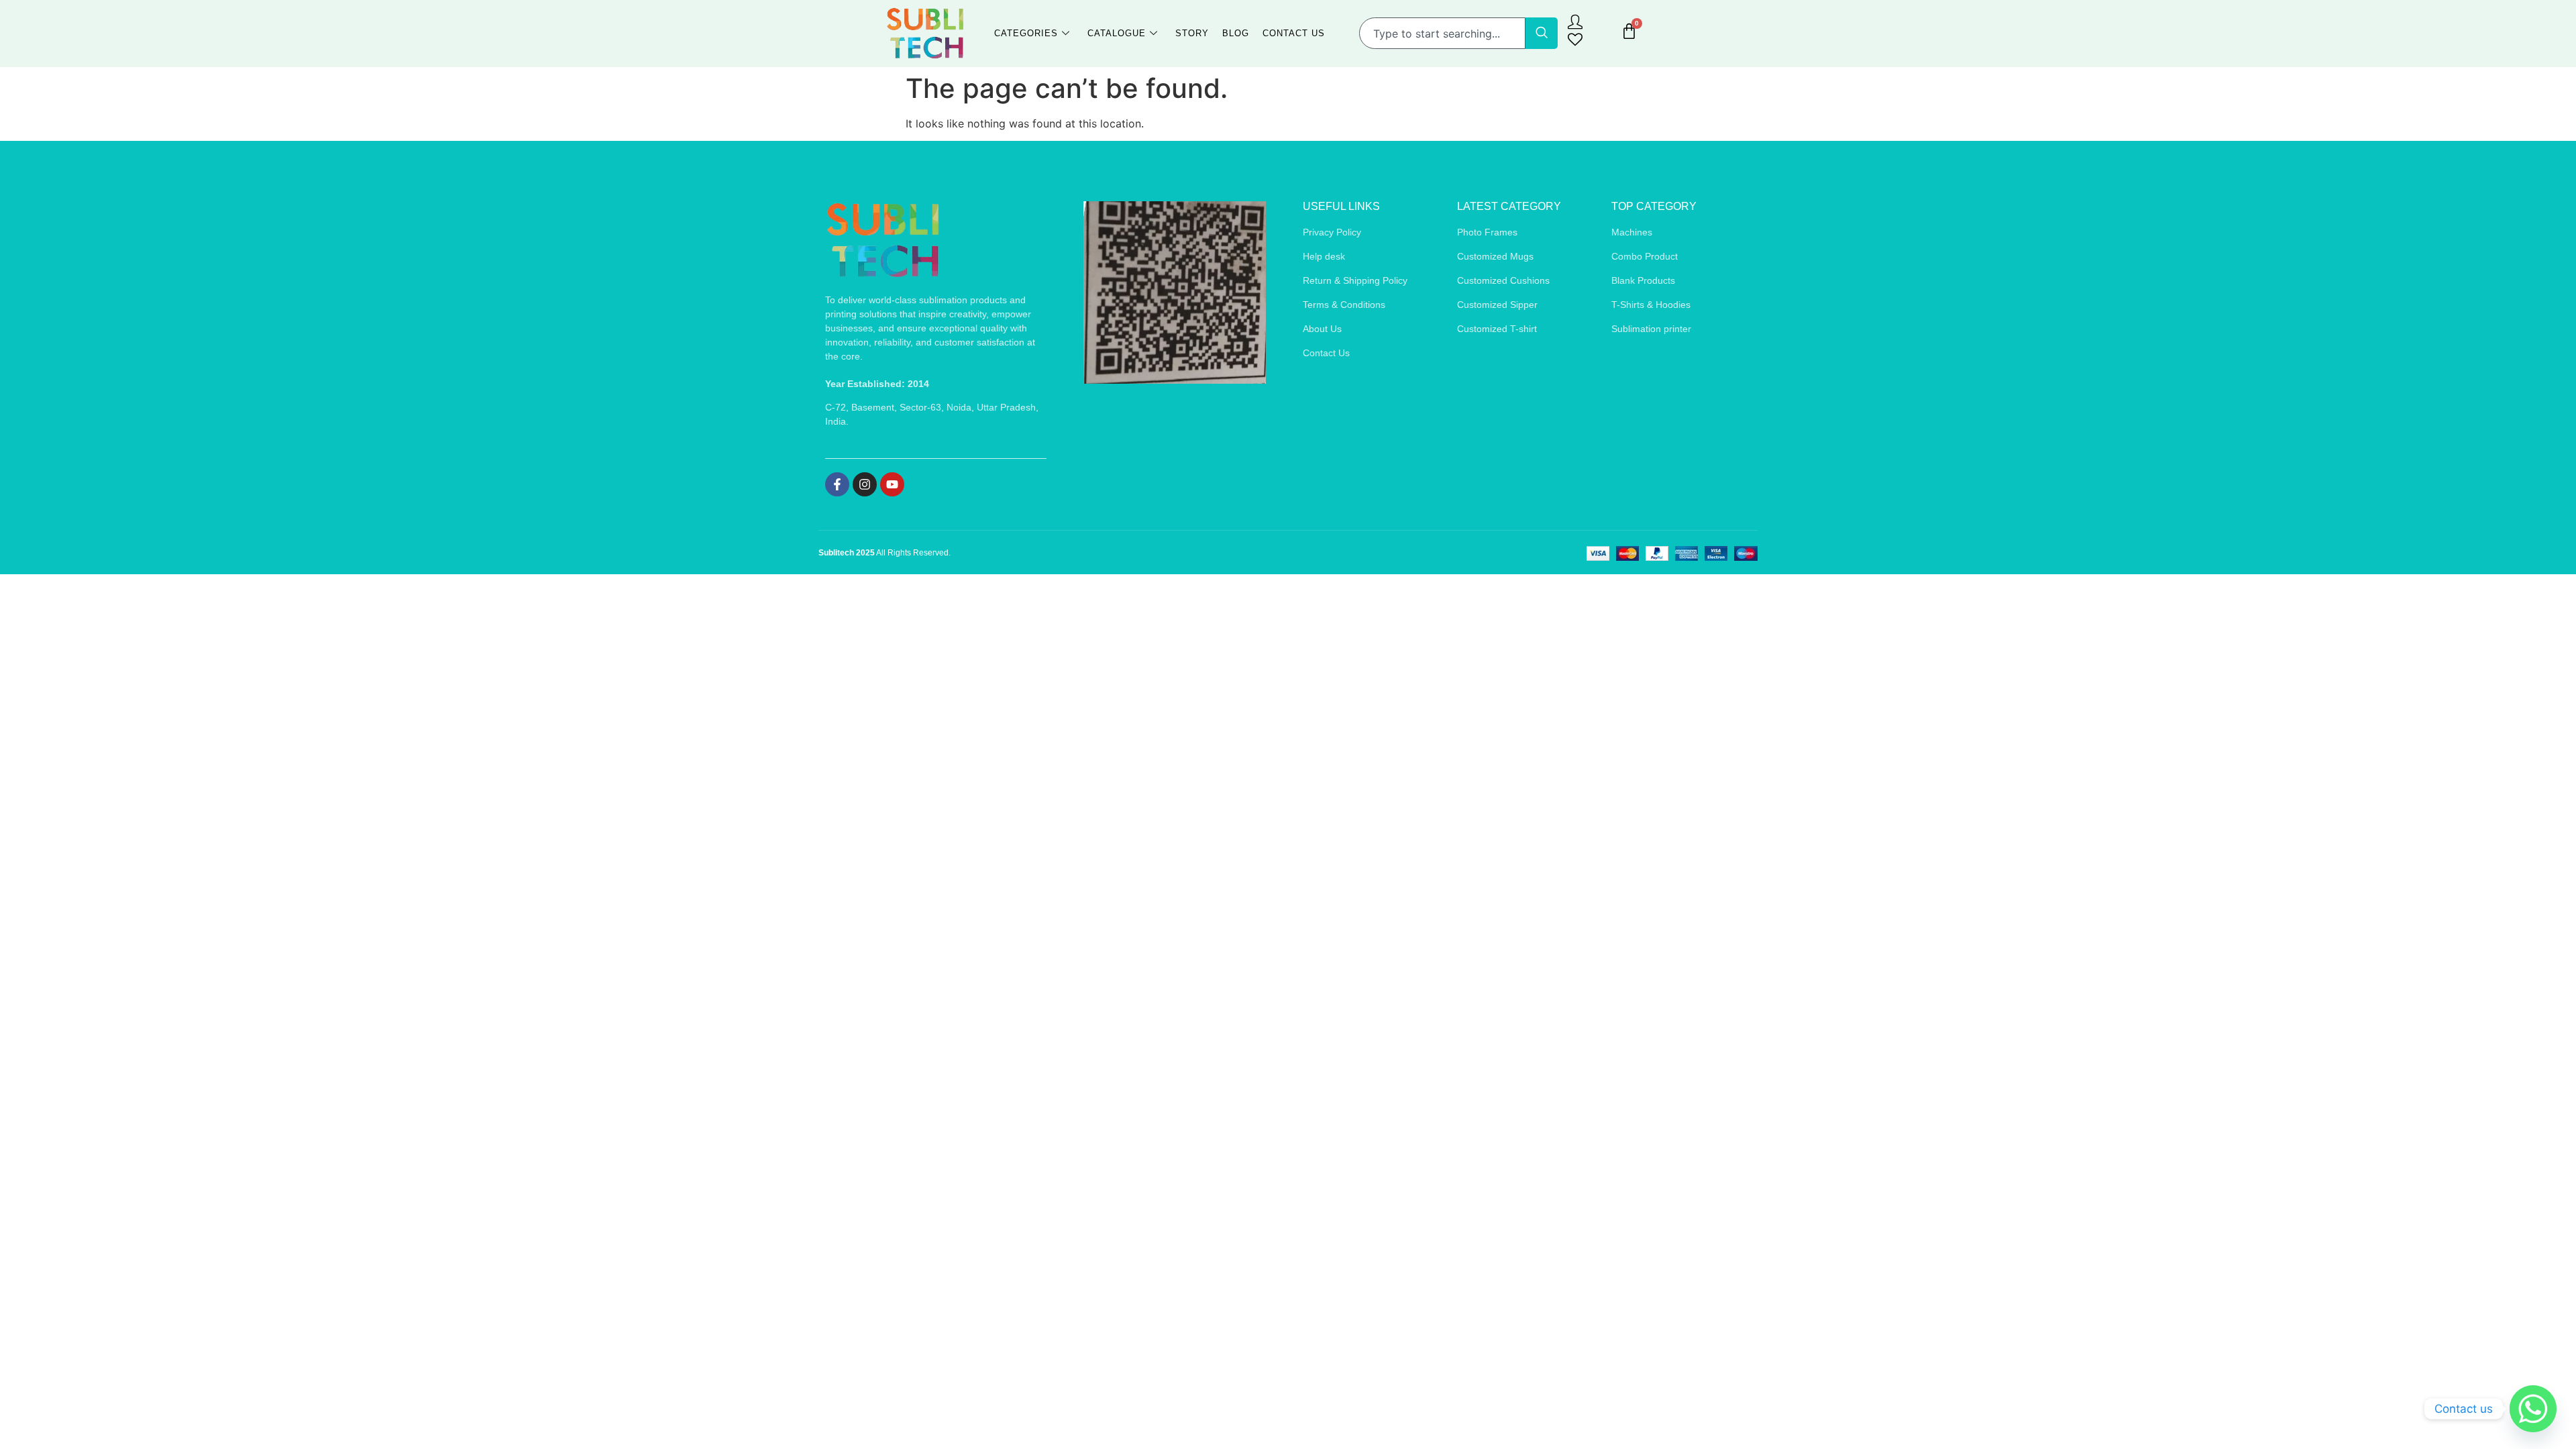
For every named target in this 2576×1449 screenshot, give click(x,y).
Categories (1026, 33)
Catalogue (1117, 33)
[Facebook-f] (837, 484)
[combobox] (1442, 33)
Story (1192, 33)
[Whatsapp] (2533, 1409)
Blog (1236, 33)
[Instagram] (865, 484)
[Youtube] (892, 484)
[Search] (1542, 33)
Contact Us (1294, 33)
